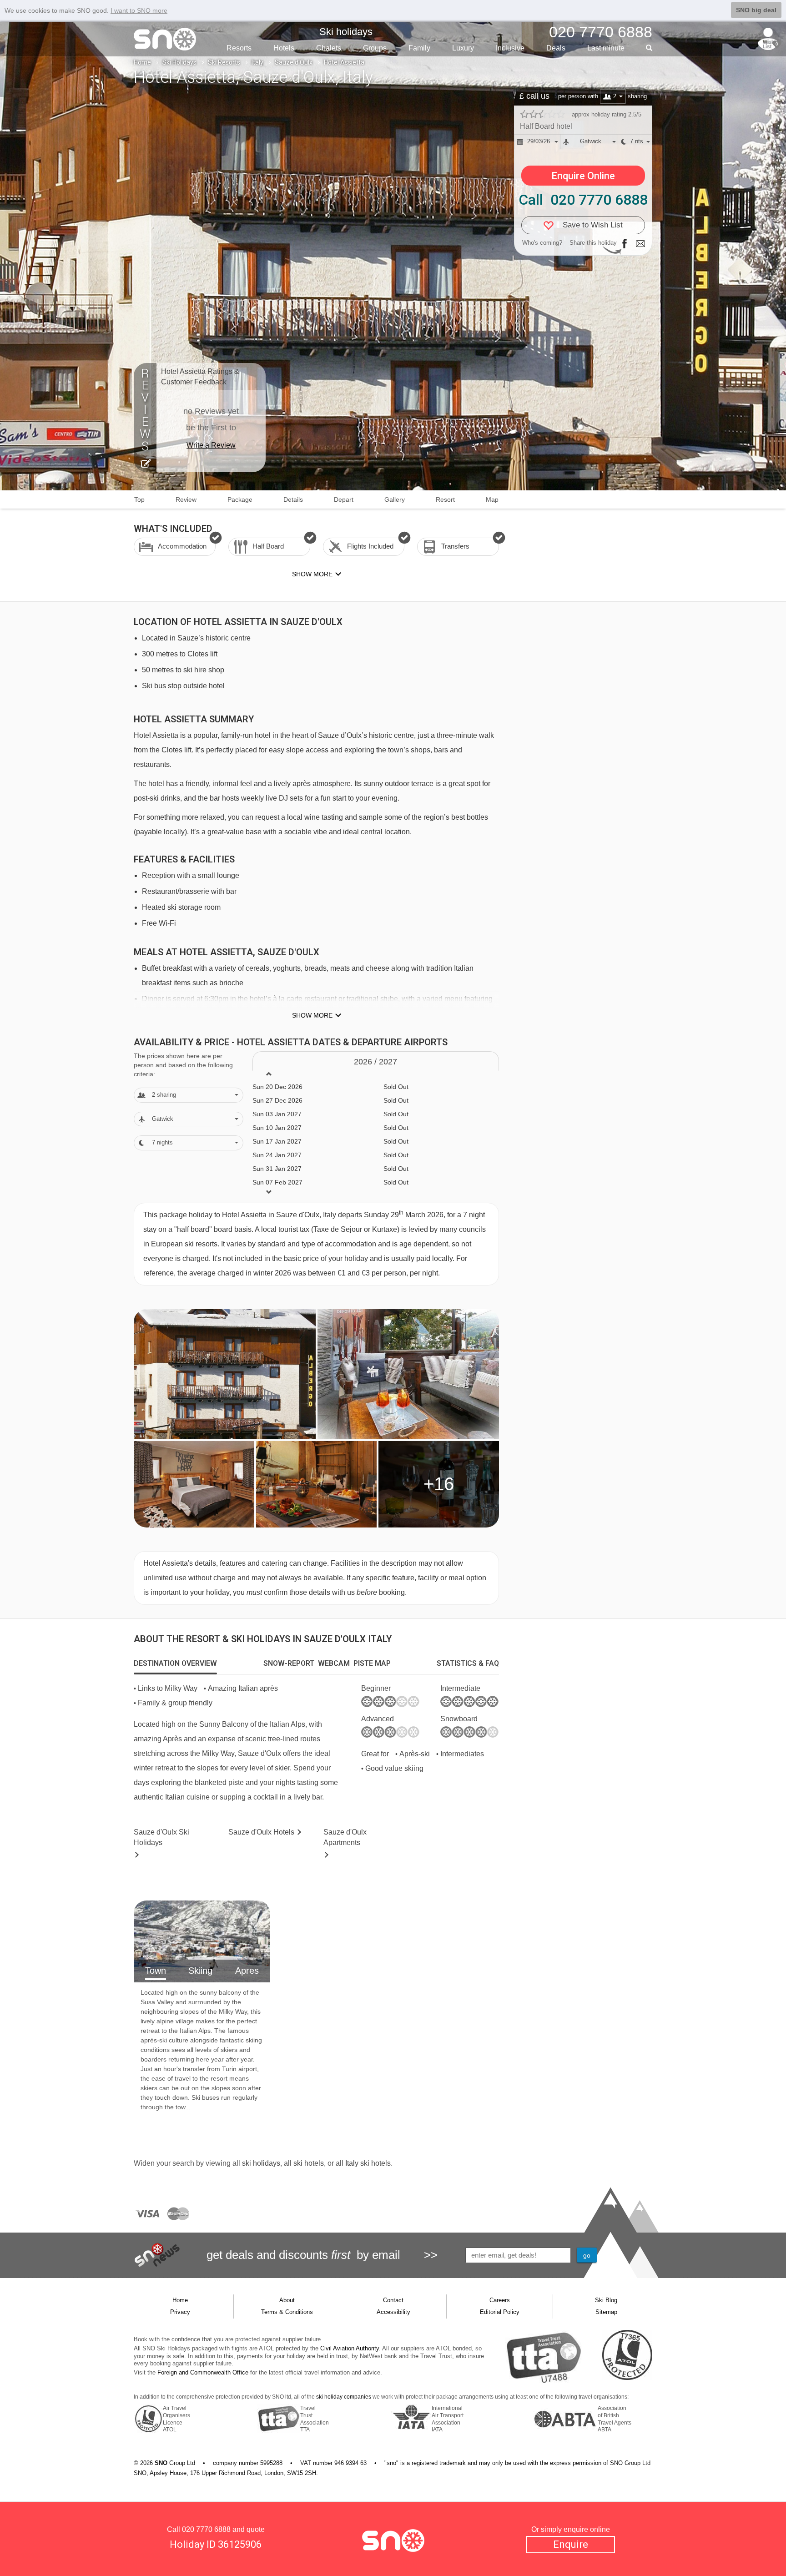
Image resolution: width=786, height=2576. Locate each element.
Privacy (180, 2312)
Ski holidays (346, 32)
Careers (500, 2300)
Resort (445, 499)
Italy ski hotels (368, 2163)
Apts (345, 1837)
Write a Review (211, 445)
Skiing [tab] (200, 1971)
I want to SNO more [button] (139, 10)
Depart (344, 499)
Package (240, 499)
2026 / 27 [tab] (375, 1062)
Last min (606, 48)
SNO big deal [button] (756, 10)
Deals (556, 48)
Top (139, 499)
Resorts (239, 48)
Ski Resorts (224, 62)
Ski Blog (606, 2300)
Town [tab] (156, 1971)
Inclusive (510, 48)
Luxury (463, 48)
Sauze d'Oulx (294, 62)
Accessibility (393, 2312)
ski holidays (261, 2163)
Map (492, 499)
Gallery (395, 499)
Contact (393, 2300)
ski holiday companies (344, 2397)
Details (293, 499)
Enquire (571, 2544)
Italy (257, 62)
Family (419, 48)
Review (186, 499)
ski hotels (309, 2163)
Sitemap (606, 2312)
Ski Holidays (179, 62)
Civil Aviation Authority (350, 2348)
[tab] (175, 1664)
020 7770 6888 (206, 2529)
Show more (312, 1015)
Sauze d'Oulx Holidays (161, 1837)
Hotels (284, 48)
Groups (375, 48)
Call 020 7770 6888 (583, 200)
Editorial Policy (500, 2312)
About (287, 2300)
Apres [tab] (247, 1971)
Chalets (329, 48)
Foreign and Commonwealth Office (203, 2372)
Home (142, 62)
